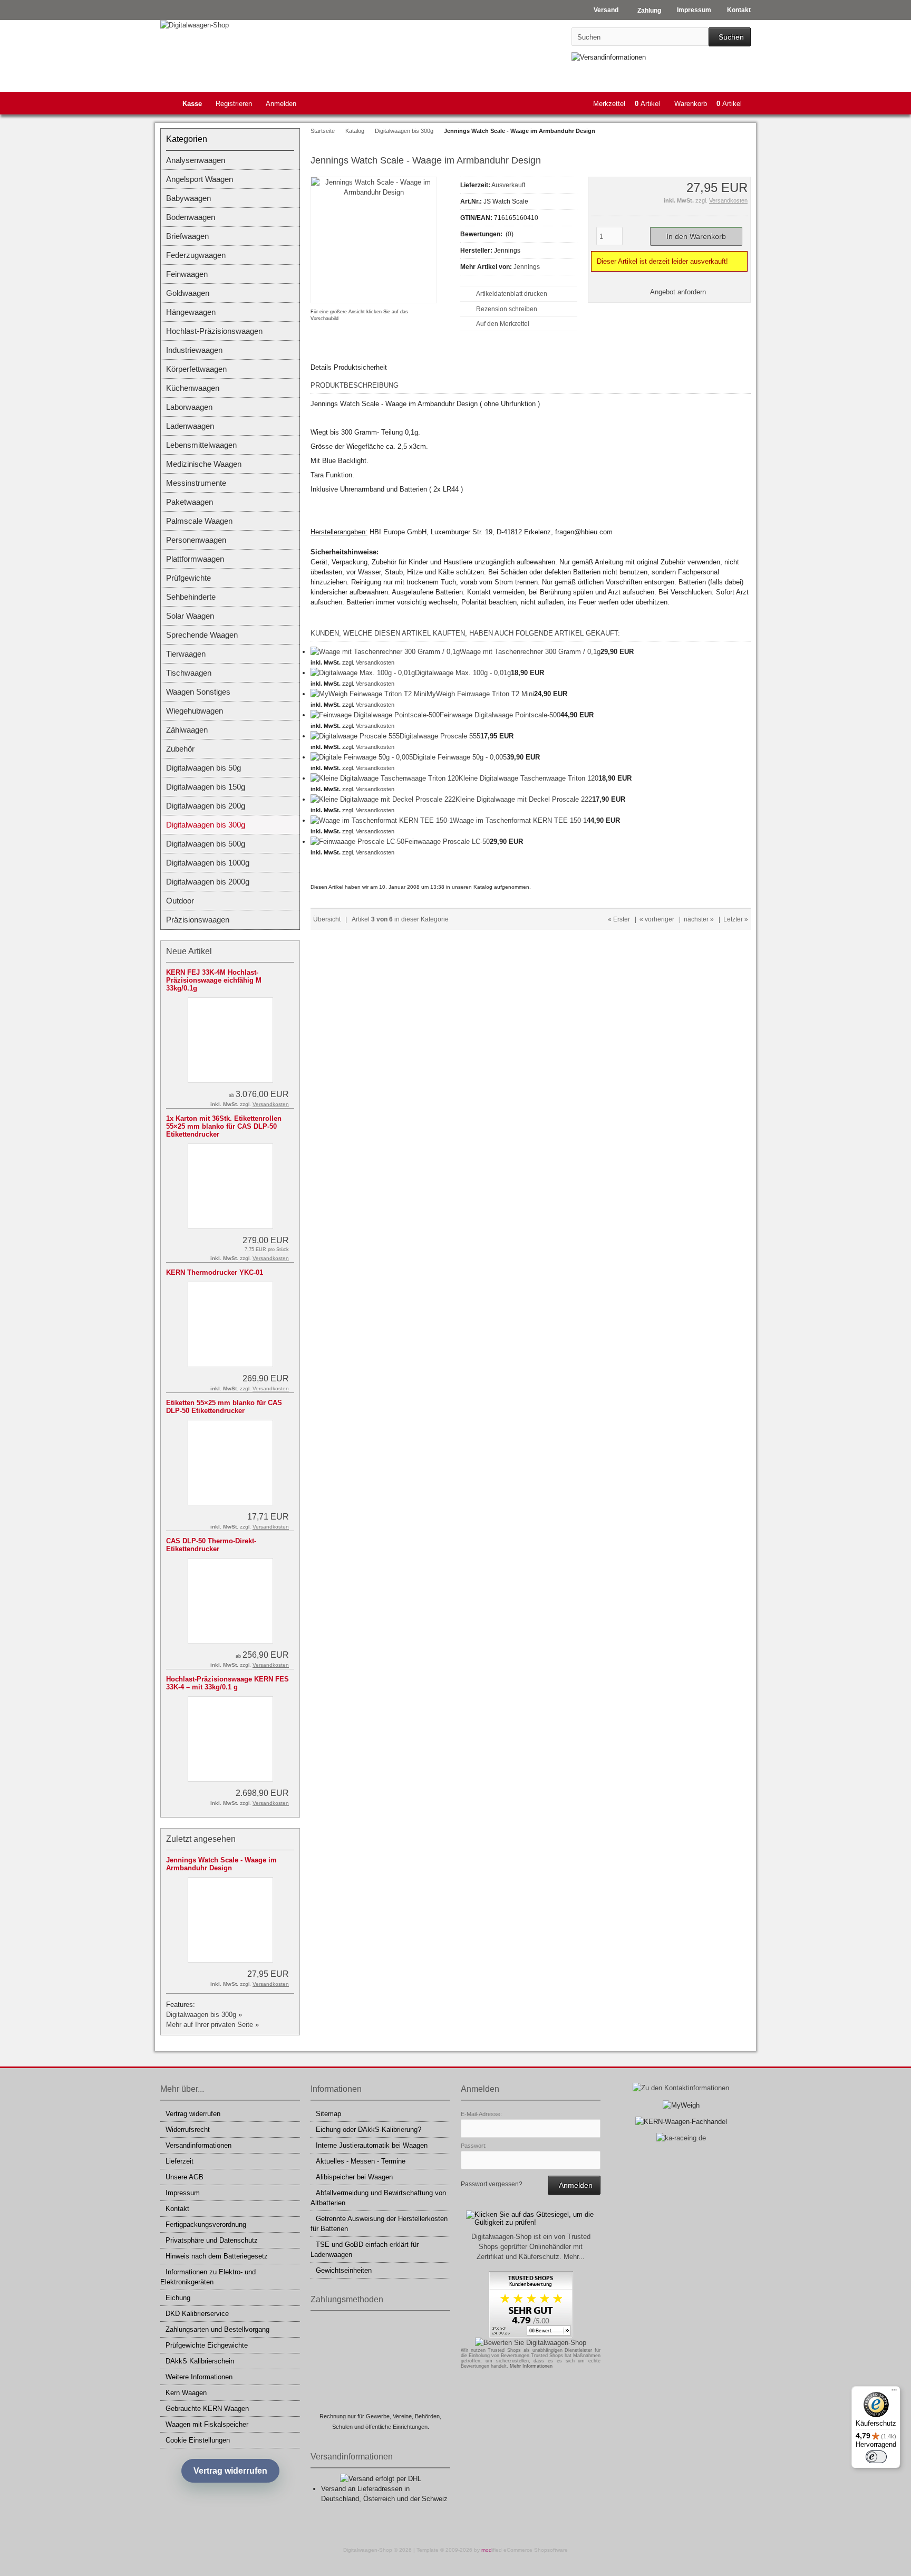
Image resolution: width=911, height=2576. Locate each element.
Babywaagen (188, 198)
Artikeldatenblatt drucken (512, 294)
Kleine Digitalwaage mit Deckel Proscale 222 (524, 799)
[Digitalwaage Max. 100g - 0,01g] (363, 673)
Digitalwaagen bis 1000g (208, 863)
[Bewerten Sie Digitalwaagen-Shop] (531, 2343)
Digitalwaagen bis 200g (206, 806)
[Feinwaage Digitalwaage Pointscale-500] (375, 715)
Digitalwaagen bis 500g (206, 844)
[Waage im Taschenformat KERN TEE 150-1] (382, 820)
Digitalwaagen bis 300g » (204, 2015)
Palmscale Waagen (199, 521)
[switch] (876, 2457)
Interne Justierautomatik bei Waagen (372, 2145)
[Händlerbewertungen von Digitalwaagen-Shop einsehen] (531, 2336)
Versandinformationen (198, 2145)
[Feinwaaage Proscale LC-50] (357, 842)
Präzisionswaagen (198, 920)
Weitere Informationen (199, 2377)
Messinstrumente (196, 483)
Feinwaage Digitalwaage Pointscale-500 (500, 715)
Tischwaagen (189, 673)
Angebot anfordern (678, 292)
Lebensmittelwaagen (201, 445)
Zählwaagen (187, 730)
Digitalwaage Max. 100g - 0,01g (463, 673)
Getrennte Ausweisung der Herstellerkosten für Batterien (379, 2224)
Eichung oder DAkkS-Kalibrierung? (369, 2130)
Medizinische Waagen (204, 464)
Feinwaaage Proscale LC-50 (447, 842)
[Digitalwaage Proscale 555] (355, 736)
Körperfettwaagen (196, 369)
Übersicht (327, 919)
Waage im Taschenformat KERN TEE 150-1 (520, 820)
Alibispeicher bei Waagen (354, 2177)
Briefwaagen (187, 236)
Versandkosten (728, 200)
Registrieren (234, 104)
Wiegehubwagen (195, 711)
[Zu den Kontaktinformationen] (681, 2088)
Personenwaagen (196, 540)
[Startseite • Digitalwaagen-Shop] (230, 25)
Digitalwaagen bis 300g (206, 825)
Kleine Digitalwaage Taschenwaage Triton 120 (529, 778)
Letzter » (736, 919)
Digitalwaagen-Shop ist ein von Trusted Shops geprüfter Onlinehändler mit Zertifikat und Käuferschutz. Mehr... (531, 2247)
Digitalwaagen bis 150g (206, 787)
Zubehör (180, 749)
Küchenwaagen (193, 388)
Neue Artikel (189, 951)
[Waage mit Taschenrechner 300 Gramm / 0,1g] (385, 652)
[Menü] (894, 2392)
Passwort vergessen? (492, 2184)
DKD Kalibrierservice (197, 2314)
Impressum (183, 2193)
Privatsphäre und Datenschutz (212, 2240)
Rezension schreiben (507, 309)
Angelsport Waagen (200, 179)
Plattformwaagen (195, 559)
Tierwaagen (186, 654)
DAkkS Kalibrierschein (200, 2361)
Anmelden (281, 104)
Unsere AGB (185, 2177)
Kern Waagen (186, 2393)
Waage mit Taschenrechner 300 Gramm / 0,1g (530, 652)
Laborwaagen (189, 407)
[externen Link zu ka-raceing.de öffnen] (681, 2138)
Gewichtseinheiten (344, 2270)
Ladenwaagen (190, 426)
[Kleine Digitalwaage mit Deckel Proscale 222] (383, 799)
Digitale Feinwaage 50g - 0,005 (460, 757)
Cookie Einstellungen (198, 2440)
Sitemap (328, 2114)
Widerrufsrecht (188, 2130)
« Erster (619, 919)
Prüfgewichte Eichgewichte (207, 2345)
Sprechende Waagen (202, 635)
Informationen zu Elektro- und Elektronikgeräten (208, 2277)
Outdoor (180, 901)
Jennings (527, 267)
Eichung (178, 2298)
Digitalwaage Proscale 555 (440, 736)
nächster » (699, 919)
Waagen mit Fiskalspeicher (207, 2424)
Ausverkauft (508, 185)
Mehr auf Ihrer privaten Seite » (212, 2025)
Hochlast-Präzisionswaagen (214, 331)
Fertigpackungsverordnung (206, 2224)
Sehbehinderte (191, 597)
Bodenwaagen (191, 217)
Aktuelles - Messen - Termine (361, 2161)
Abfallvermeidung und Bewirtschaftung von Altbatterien (378, 2198)
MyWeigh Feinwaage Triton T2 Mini (480, 694)
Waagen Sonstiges (198, 692)
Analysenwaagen (196, 160)
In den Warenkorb (696, 237)
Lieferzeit (180, 2161)
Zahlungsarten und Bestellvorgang (217, 2329)
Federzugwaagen (196, 255)
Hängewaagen (191, 312)
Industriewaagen (194, 350)
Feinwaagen (187, 274)
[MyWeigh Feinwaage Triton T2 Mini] (369, 694)
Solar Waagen (190, 616)
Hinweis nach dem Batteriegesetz (217, 2256)
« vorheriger (657, 919)
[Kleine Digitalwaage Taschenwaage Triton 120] (385, 778)
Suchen (730, 37)
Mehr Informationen (531, 2366)
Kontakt (177, 2209)
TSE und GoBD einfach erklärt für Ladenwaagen (365, 2250)
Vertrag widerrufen (193, 2114)
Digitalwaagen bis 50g (203, 768)
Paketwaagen (190, 502)
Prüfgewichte (188, 578)
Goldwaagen (188, 293)
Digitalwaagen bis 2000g (208, 882)
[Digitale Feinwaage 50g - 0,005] (362, 757)
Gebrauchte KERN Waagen (207, 2409)
